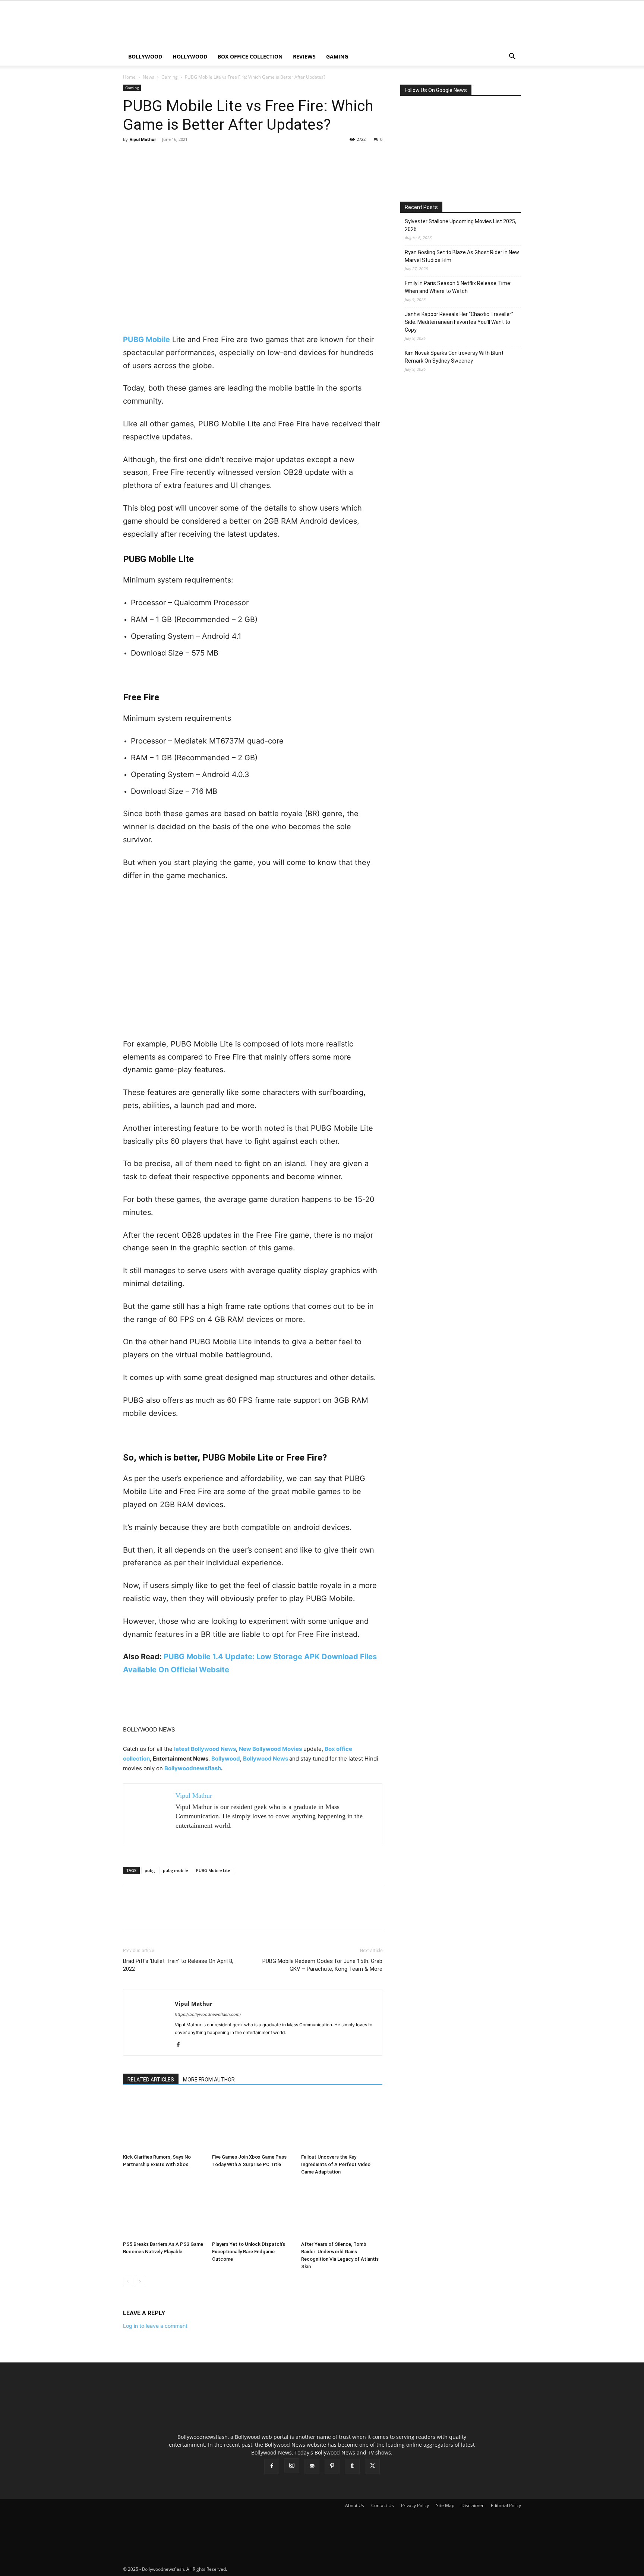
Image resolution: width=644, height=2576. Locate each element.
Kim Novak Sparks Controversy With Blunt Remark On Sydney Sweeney (454, 357)
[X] (148, 156)
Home (129, 77)
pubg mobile (175, 1870)
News (149, 77)
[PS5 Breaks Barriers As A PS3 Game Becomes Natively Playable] (164, 2210)
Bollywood (145, 56)
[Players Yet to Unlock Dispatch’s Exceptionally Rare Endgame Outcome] (253, 2210)
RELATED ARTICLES (151, 2080)
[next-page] (140, 2281)
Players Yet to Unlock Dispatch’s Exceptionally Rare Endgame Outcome (249, 2252)
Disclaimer (473, 2505)
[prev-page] (128, 2281)
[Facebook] (130, 156)
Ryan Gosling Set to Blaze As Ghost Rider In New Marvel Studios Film (462, 256)
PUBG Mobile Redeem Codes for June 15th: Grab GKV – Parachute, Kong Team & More (322, 1965)
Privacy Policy (415, 2505)
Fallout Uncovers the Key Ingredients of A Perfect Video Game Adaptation (336, 2164)
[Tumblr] (352, 2466)
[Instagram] (292, 2466)
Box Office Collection (250, 56)
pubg (150, 1870)
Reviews (304, 56)
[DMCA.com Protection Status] (284, 2569)
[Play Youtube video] (253, 964)
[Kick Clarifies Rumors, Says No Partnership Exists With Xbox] (164, 2123)
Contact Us (383, 2505)
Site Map (445, 2505)
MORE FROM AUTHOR (209, 2080)
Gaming (337, 56)
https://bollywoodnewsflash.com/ (208, 2014)
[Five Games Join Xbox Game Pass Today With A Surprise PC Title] (253, 2123)
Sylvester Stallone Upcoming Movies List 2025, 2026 (460, 225)
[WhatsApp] (182, 156)
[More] (199, 156)
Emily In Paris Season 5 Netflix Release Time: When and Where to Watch (458, 287)
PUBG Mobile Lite (213, 1870)
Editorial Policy (506, 2505)
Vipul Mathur (143, 139)
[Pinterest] (165, 156)
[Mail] (312, 2466)
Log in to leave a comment (155, 2326)
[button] (512, 57)
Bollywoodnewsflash (193, 1768)
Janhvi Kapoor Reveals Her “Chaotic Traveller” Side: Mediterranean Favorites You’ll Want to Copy (459, 322)
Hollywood (190, 56)
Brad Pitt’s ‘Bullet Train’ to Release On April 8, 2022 (178, 1965)
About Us (355, 2505)
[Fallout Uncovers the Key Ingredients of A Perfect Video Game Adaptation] (342, 2123)
